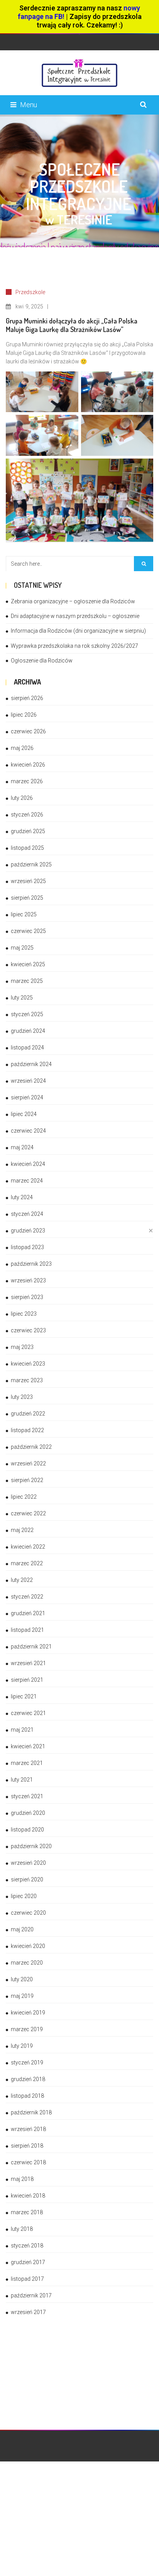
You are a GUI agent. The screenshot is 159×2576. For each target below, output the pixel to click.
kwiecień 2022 (28, 1547)
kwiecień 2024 (28, 1164)
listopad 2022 (27, 1430)
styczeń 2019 (27, 2063)
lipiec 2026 (24, 715)
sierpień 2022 (27, 1480)
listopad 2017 (27, 2279)
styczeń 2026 (27, 815)
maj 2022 (22, 1530)
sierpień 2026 (27, 698)
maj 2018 (22, 2179)
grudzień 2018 (28, 2079)
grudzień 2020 (28, 1813)
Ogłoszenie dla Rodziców (42, 661)
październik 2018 (31, 2112)
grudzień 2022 (28, 1414)
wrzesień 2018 (28, 2129)
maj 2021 (22, 1730)
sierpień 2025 (27, 898)
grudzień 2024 (28, 1031)
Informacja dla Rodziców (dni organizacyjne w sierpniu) (78, 631)
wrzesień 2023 (28, 1280)
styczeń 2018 (27, 2246)
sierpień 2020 (27, 1879)
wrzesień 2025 (28, 881)
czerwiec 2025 (28, 931)
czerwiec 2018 (28, 2162)
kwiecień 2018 (28, 2196)
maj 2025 (22, 948)
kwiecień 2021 (28, 1746)
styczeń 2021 (27, 1796)
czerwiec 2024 (28, 1131)
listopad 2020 (27, 1830)
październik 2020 (31, 1846)
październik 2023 (31, 1264)
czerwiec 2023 (28, 1330)
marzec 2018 (27, 2212)
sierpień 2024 (27, 1097)
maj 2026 (22, 748)
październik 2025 (31, 864)
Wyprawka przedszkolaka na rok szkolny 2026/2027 (74, 646)
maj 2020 (22, 1929)
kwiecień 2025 (28, 964)
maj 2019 (22, 1996)
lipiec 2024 (24, 1114)
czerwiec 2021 (28, 1713)
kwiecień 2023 (28, 1364)
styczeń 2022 (27, 1597)
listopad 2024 (27, 1048)
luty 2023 (22, 1397)
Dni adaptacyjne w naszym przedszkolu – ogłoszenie (75, 616)
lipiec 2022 (24, 1497)
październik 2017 (31, 2295)
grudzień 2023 (28, 1231)
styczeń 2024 (27, 1214)
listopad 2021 (27, 1630)
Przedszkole (30, 292)
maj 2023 (22, 1347)
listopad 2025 (27, 848)
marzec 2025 (27, 981)
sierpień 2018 (27, 2146)
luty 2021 (22, 1780)
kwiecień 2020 (28, 1946)
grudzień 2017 (28, 2262)
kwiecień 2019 (28, 2013)
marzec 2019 (27, 2029)
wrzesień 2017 (28, 2312)
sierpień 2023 (27, 1297)
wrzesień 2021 (28, 1663)
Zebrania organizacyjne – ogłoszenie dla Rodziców (73, 601)
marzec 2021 (27, 1763)
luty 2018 (22, 2229)
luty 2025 (22, 998)
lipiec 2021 (24, 1696)
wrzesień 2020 (28, 1863)
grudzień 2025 (28, 831)
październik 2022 (31, 1447)
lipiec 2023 (24, 1314)
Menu (29, 105)
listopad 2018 (27, 2096)
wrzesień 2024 (28, 1081)
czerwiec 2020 (28, 1913)
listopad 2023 (27, 1247)
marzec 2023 (27, 1380)
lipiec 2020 (24, 1896)
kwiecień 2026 (28, 765)
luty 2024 (22, 1197)
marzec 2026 (27, 781)
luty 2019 (22, 2046)
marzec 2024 (27, 1181)
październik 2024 (31, 1064)
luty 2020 (22, 1979)
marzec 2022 (27, 1563)
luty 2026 (22, 798)
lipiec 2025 (24, 914)
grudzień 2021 (28, 1613)
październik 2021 (31, 1647)
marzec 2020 (27, 1963)
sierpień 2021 (27, 1680)
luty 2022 (22, 1580)
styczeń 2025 (27, 1014)
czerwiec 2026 (28, 731)
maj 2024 (22, 1147)
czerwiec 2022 (28, 1513)
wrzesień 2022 (28, 1463)
